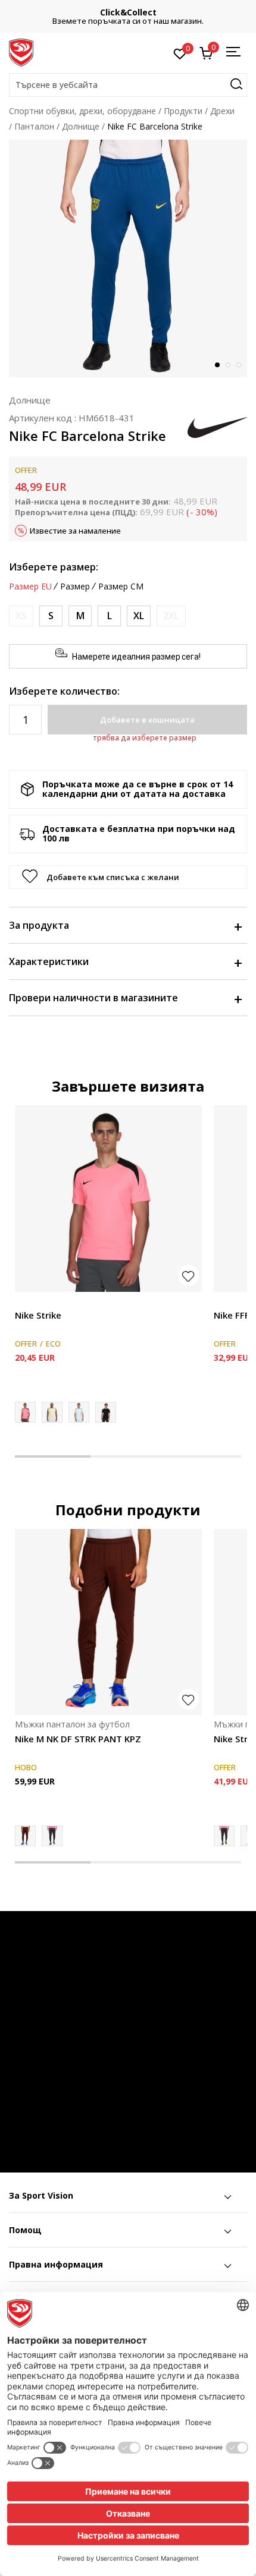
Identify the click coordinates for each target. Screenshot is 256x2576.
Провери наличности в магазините (93, 998)
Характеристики (49, 961)
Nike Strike (38, 1315)
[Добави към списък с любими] (188, 1276)
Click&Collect (128, 12)
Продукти (183, 111)
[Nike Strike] (108, 1199)
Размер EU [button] (30, 587)
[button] (128, 85)
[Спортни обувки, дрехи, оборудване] (21, 52)
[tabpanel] (128, 258)
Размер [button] (75, 587)
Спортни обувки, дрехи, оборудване (82, 111)
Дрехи (222, 111)
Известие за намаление (75, 531)
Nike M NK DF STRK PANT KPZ (78, 1739)
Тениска (31, 1302)
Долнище (81, 126)
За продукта (39, 925)
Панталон (34, 126)
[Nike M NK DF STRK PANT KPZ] (108, 1622)
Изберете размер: (54, 567)
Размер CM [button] (121, 587)
